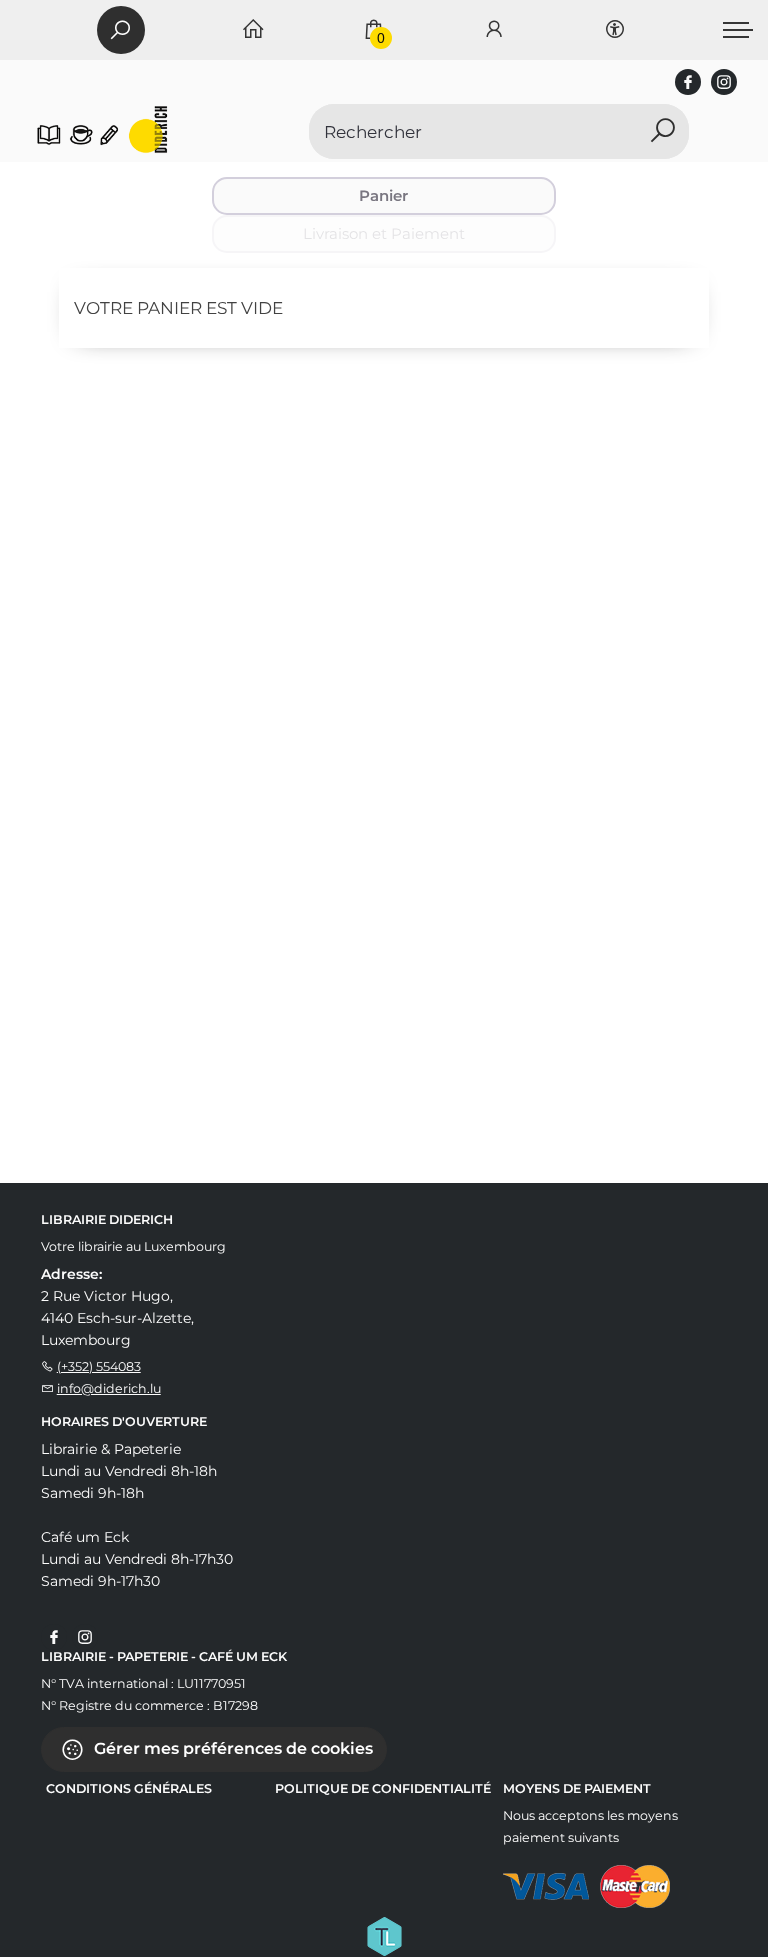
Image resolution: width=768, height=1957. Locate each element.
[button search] (662, 131)
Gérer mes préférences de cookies (231, 1747)
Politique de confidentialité (383, 1788)
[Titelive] (384, 1934)
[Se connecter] (494, 30)
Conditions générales (129, 1788)
